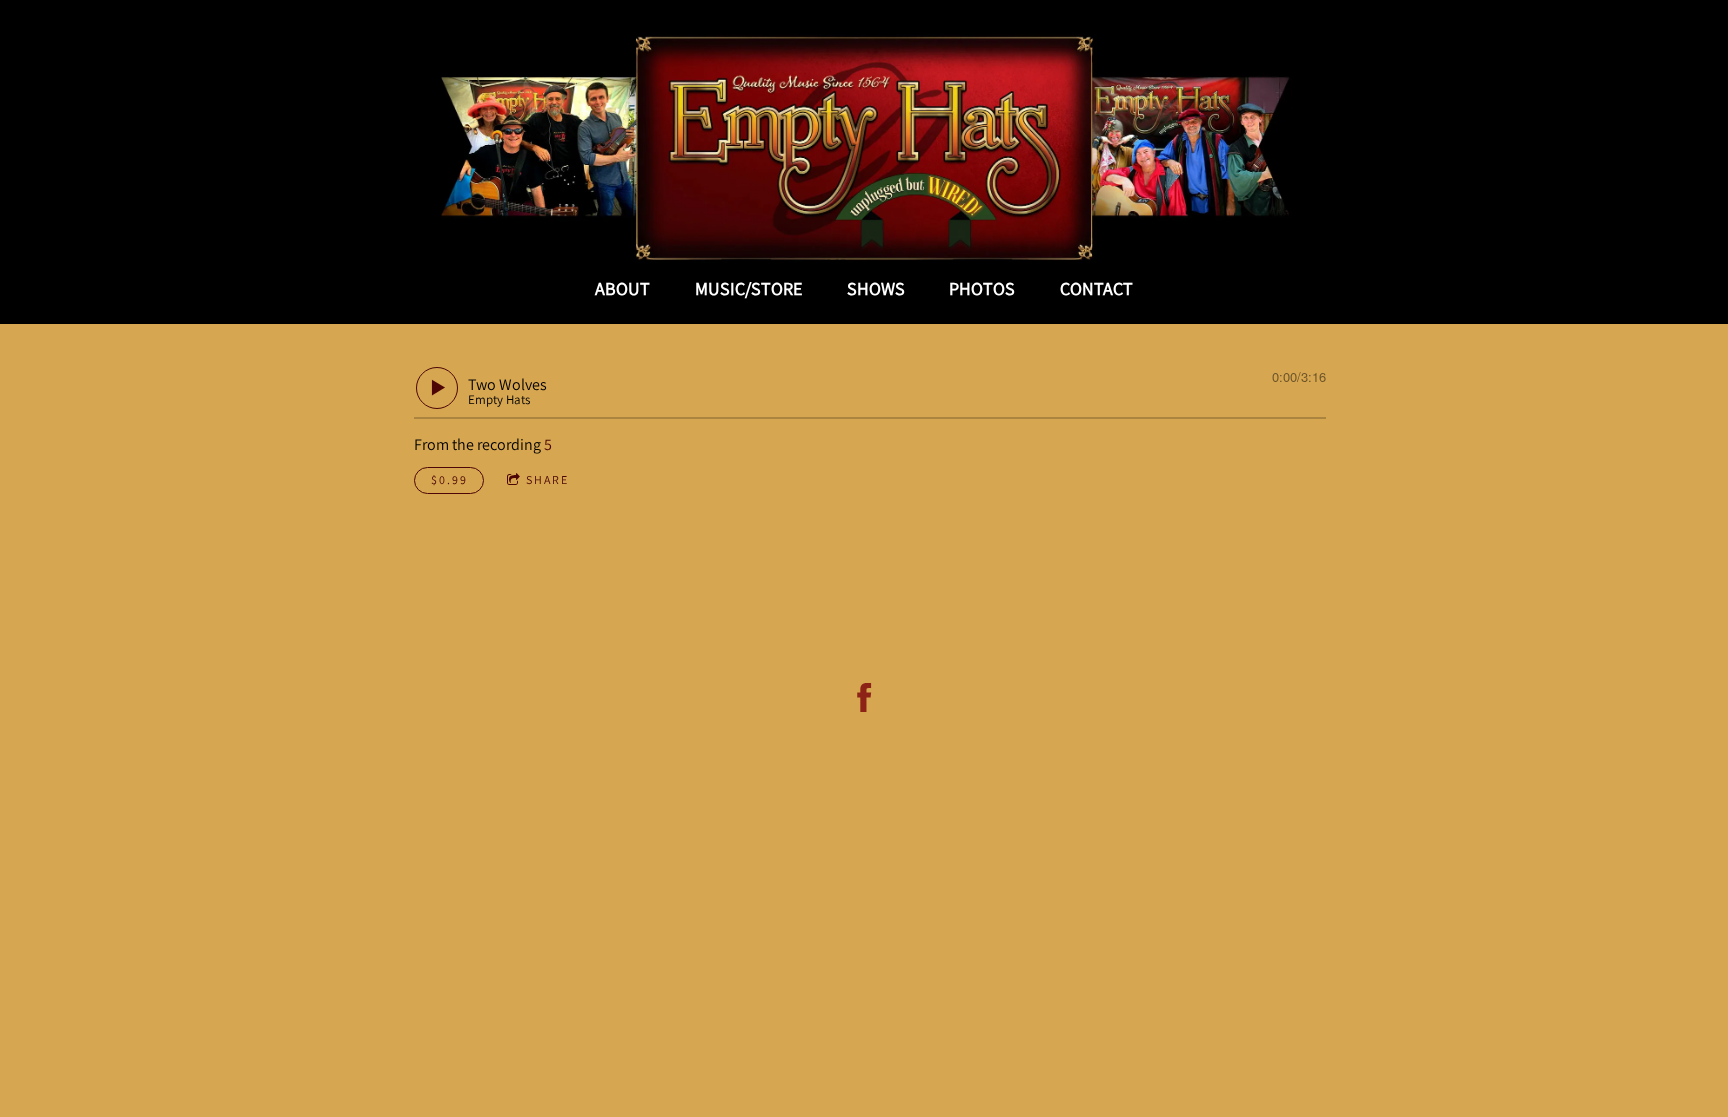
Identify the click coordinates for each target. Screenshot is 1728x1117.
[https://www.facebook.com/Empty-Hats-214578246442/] (864, 697)
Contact (1096, 288)
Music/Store (748, 288)
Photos (982, 288)
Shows (876, 288)
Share (547, 479)
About (622, 288)
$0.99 (449, 479)
